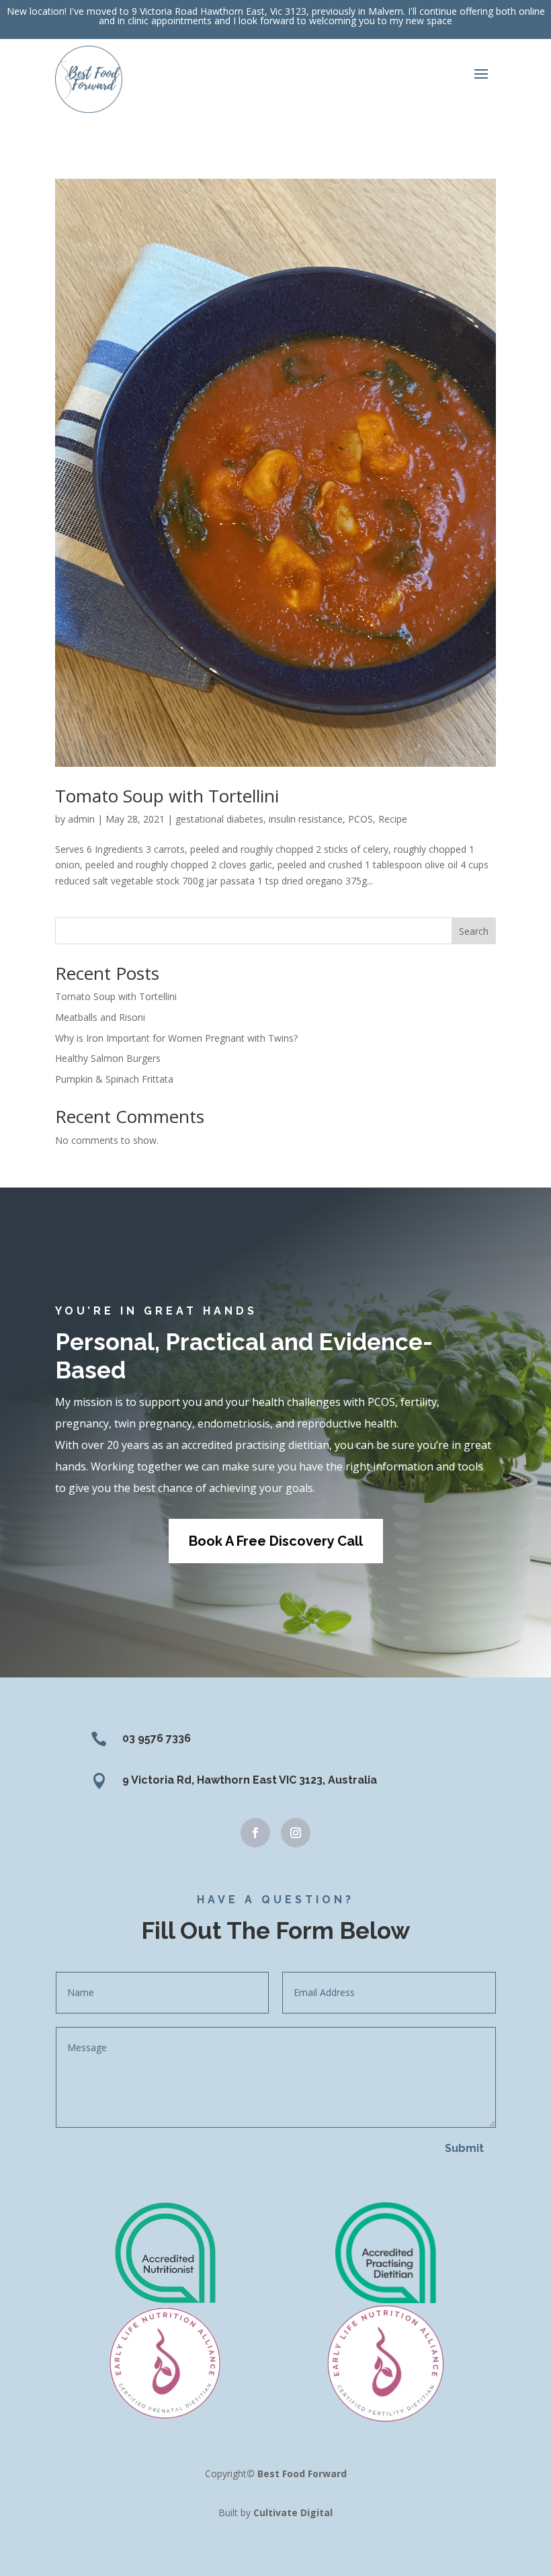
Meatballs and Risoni (100, 1017)
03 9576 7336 (157, 1738)
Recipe (393, 819)
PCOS (361, 819)
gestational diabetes (219, 819)
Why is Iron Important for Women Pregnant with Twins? (176, 1038)
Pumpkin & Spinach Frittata (114, 1079)
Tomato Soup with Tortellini (167, 796)
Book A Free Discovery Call (276, 1541)
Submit (464, 2148)
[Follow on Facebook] (255, 1833)
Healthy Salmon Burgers (108, 1058)
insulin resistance (306, 819)
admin (81, 819)
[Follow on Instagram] (296, 1833)
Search (474, 931)
